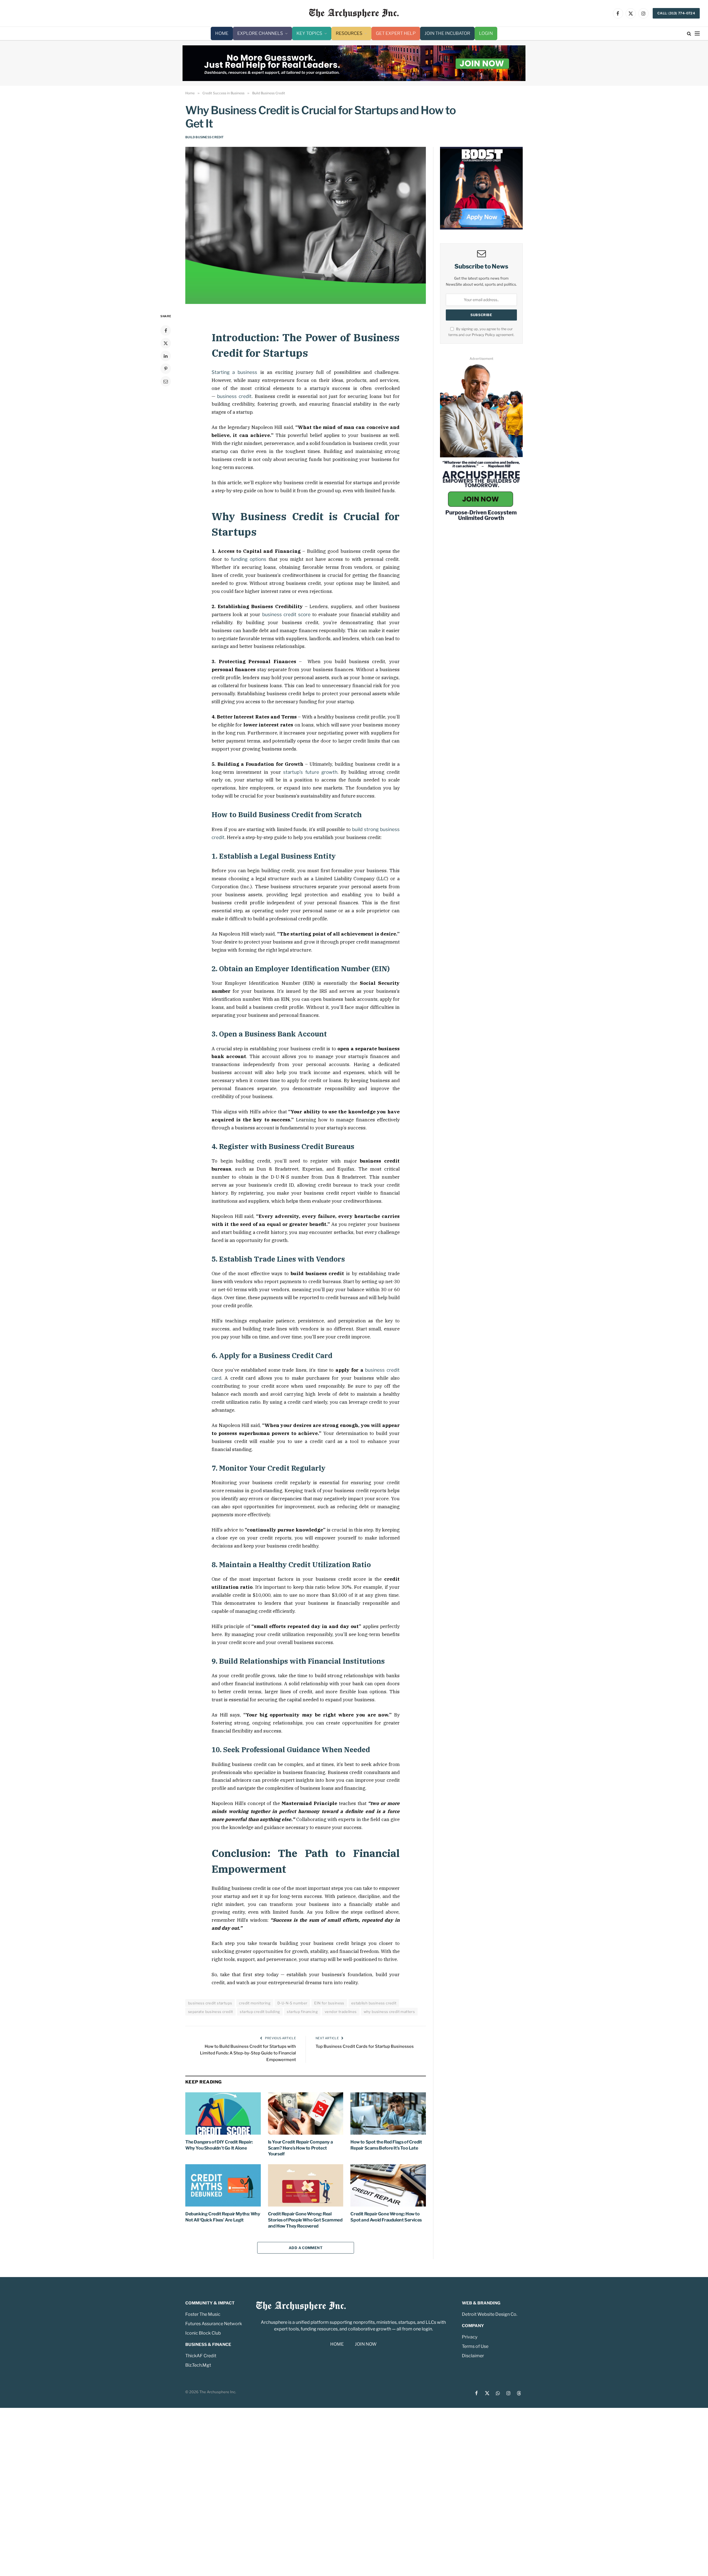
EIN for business (329, 2003)
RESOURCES (349, 33)
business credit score (286, 614)
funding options (249, 559)
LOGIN (486, 33)
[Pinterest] (166, 369)
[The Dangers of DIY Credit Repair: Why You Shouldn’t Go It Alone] (223, 2113)
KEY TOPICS (309, 33)
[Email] (166, 381)
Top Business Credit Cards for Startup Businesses (365, 2046)
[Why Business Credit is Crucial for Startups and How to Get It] (306, 226)
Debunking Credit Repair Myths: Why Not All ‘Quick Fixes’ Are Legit (223, 2217)
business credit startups (210, 2003)
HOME (222, 33)
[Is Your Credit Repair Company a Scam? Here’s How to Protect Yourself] (306, 2113)
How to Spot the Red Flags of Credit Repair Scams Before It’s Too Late (386, 2145)
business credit (234, 396)
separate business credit (210, 2012)
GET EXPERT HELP (396, 33)
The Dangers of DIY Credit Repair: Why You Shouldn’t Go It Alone (219, 2145)
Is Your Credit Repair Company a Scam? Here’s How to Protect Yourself (300, 2148)
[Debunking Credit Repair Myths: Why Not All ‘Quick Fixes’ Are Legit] (223, 2185)
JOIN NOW (366, 2344)
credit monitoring (255, 2003)
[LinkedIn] (166, 356)
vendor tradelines (341, 2012)
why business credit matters (389, 2012)
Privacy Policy (483, 335)
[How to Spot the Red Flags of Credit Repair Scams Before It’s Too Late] (388, 2113)
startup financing (302, 2012)
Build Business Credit (205, 137)
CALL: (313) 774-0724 (676, 13)
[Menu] (697, 34)
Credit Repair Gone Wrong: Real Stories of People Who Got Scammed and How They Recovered (305, 2220)
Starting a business (234, 372)
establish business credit (374, 2003)
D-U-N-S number (292, 2003)
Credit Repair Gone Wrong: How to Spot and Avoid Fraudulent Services (386, 2217)
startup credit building (260, 2012)
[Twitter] (166, 343)
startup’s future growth (310, 772)
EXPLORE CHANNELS (260, 33)
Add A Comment (306, 2248)
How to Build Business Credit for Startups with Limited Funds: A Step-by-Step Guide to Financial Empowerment (248, 2053)
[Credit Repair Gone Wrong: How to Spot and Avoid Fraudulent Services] (388, 2185)
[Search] (689, 34)
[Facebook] (166, 330)
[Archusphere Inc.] (354, 13)
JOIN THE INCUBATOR (447, 33)
